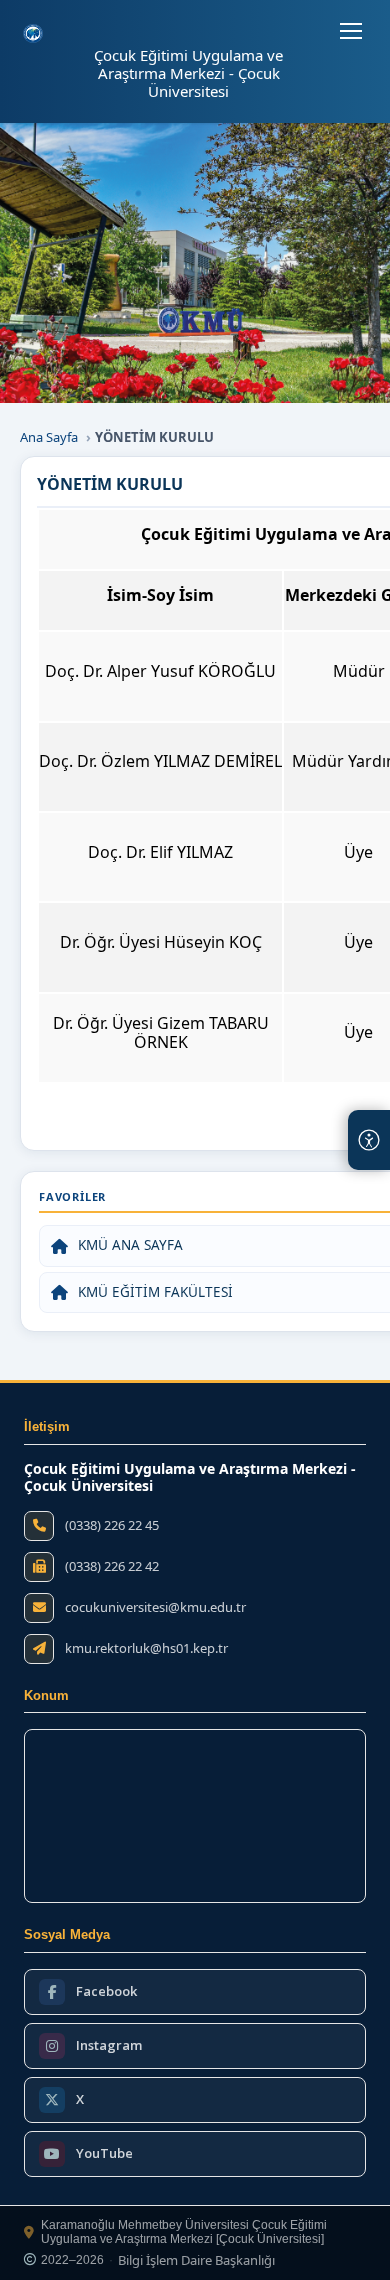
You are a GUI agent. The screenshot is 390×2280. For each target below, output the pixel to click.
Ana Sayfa (49, 437)
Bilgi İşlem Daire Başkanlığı (196, 2261)
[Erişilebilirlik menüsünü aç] (369, 1140)
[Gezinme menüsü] (351, 31)
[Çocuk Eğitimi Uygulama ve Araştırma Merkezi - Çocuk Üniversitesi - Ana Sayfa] (33, 34)
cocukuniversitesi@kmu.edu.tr (155, 1607)
